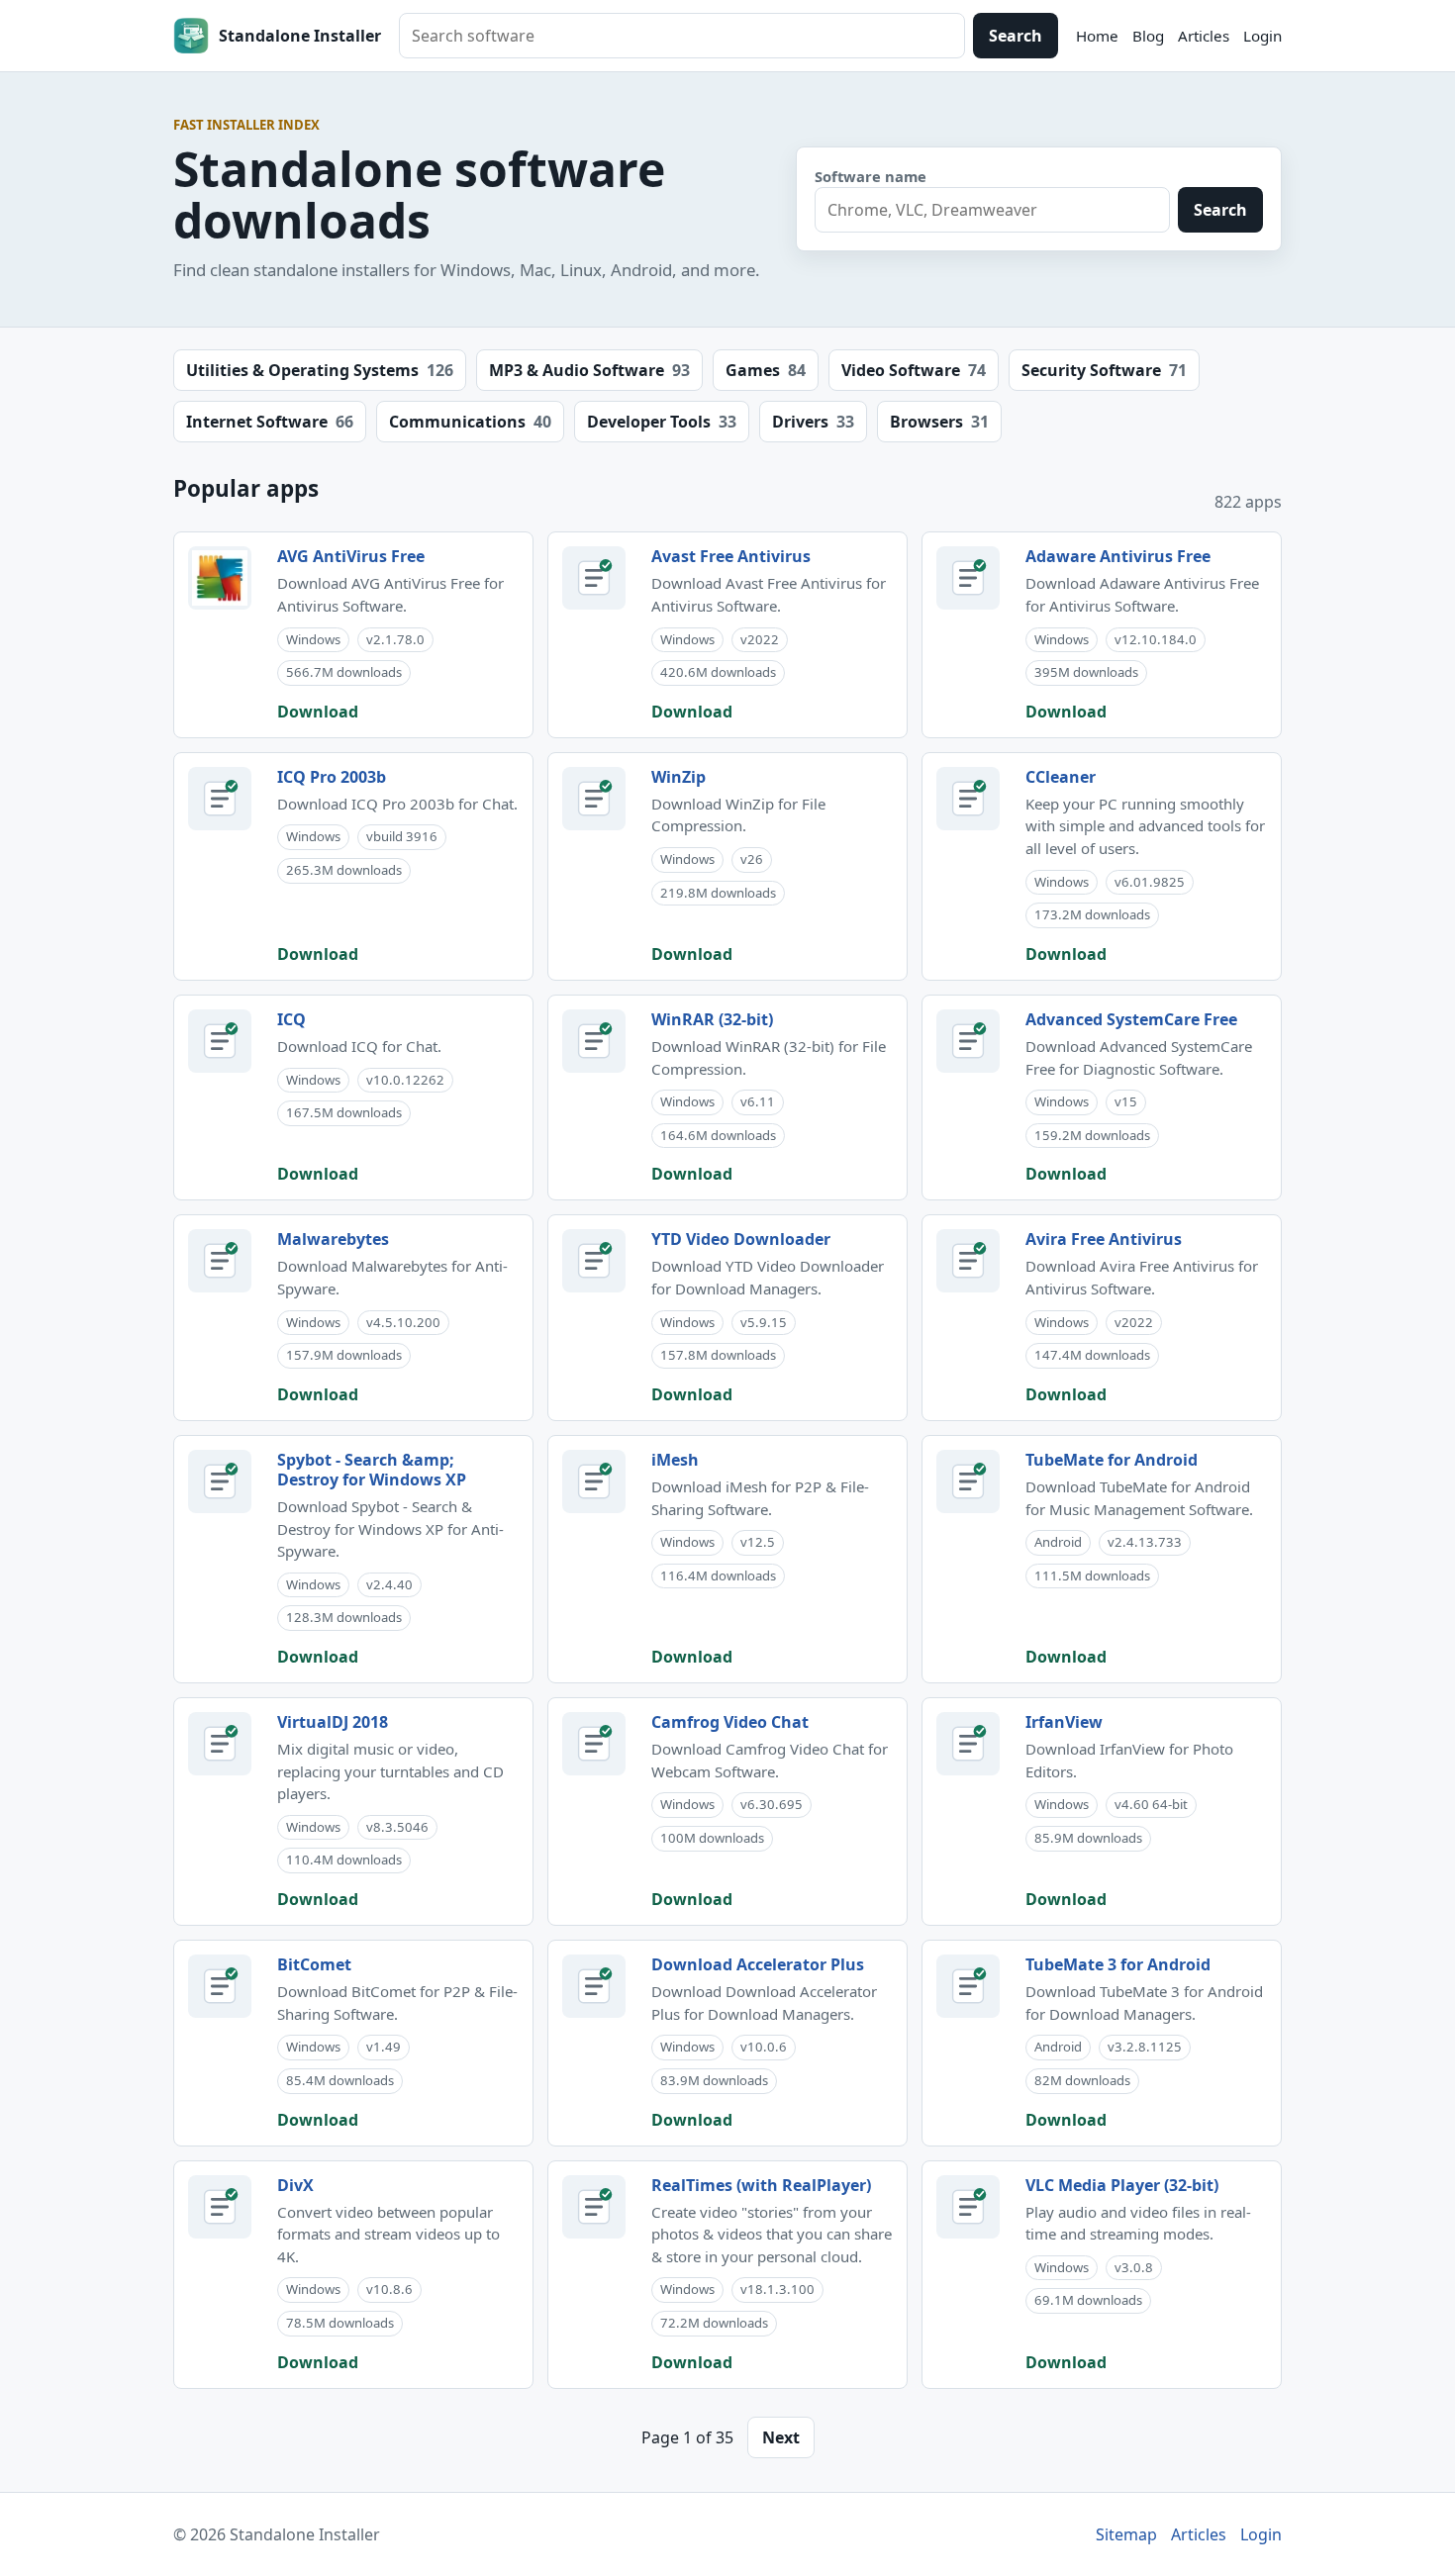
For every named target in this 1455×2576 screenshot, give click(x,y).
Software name (871, 176)
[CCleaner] (968, 799)
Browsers (939, 422)
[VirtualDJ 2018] (220, 1744)
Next (781, 2437)
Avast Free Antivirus (731, 556)
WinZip (679, 777)
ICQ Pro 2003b (332, 777)
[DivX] (220, 2207)
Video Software (914, 370)
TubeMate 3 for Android (1118, 1964)
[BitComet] (220, 1986)
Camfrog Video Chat (730, 1722)
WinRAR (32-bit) (712, 1019)
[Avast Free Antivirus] (594, 578)
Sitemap (1126, 2534)
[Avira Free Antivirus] (968, 1261)
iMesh (675, 1460)
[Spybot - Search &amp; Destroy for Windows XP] (220, 1481)
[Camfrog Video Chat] (594, 1744)
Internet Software (270, 422)
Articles (1204, 36)
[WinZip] (594, 799)
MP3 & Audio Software (589, 370)
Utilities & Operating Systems (320, 370)
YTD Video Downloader (741, 1239)
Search (1016, 36)
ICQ (291, 1019)
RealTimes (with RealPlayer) (761, 2185)
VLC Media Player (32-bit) (1122, 2185)
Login (1262, 36)
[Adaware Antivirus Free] (968, 578)
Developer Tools (662, 422)
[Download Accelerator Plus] (594, 1986)
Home (1097, 36)
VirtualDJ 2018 (333, 1722)
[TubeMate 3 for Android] (968, 1986)
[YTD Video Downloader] (594, 1261)
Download (318, 712)
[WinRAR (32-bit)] (594, 1041)
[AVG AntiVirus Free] (220, 578)
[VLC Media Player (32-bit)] (968, 2207)
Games (766, 370)
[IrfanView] (968, 1744)
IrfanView (1064, 1722)
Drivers (813, 422)
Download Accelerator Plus (758, 1964)
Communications (470, 422)
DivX (295, 2185)
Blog (1148, 36)
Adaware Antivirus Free (1118, 556)
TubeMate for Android (1112, 1460)
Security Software (1104, 370)
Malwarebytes (333, 1239)
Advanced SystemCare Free (1131, 1019)
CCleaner (1061, 777)
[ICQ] (220, 1041)
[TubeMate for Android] (968, 1481)
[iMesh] (594, 1481)
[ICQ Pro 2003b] (220, 799)
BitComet (314, 1964)
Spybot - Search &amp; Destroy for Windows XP (372, 1470)
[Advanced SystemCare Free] (968, 1041)
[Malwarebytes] (220, 1261)
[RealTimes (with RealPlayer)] (594, 2207)
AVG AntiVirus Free (351, 556)
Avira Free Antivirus (1104, 1239)
